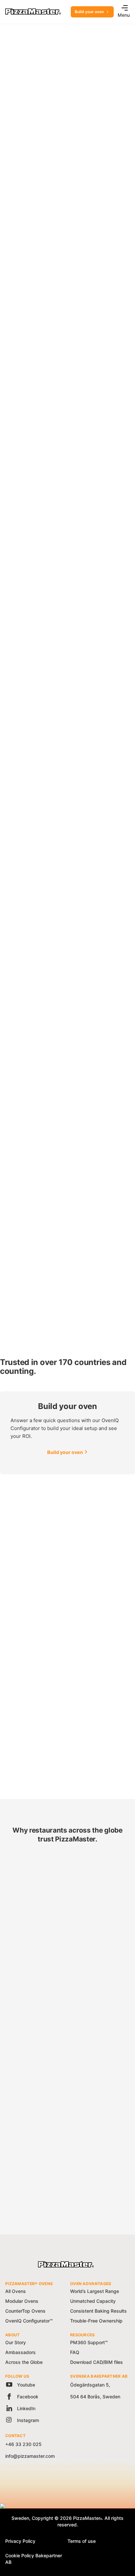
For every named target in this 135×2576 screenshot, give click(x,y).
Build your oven (89, 12)
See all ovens (20, 148)
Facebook (27, 2397)
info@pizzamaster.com (30, 2456)
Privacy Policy (20, 2541)
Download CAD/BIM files (96, 2362)
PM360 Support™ (89, 2342)
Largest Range (30, 1868)
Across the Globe (24, 2362)
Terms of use (82, 2541)
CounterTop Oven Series (34, 321)
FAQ (75, 2352)
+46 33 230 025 (23, 2444)
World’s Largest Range (95, 2291)
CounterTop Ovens (25, 2311)
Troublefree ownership (40, 2141)
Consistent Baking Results (98, 2311)
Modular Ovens (22, 2301)
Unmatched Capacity (93, 2301)
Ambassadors (20, 2352)
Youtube (25, 2385)
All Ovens (16, 2291)
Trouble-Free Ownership (96, 2321)
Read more (18, 1769)
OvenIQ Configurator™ (29, 2321)
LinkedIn (26, 2408)
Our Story (16, 2342)
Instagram (27, 2420)
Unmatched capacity (37, 1959)
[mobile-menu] (123, 9)
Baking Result (29, 2050)
